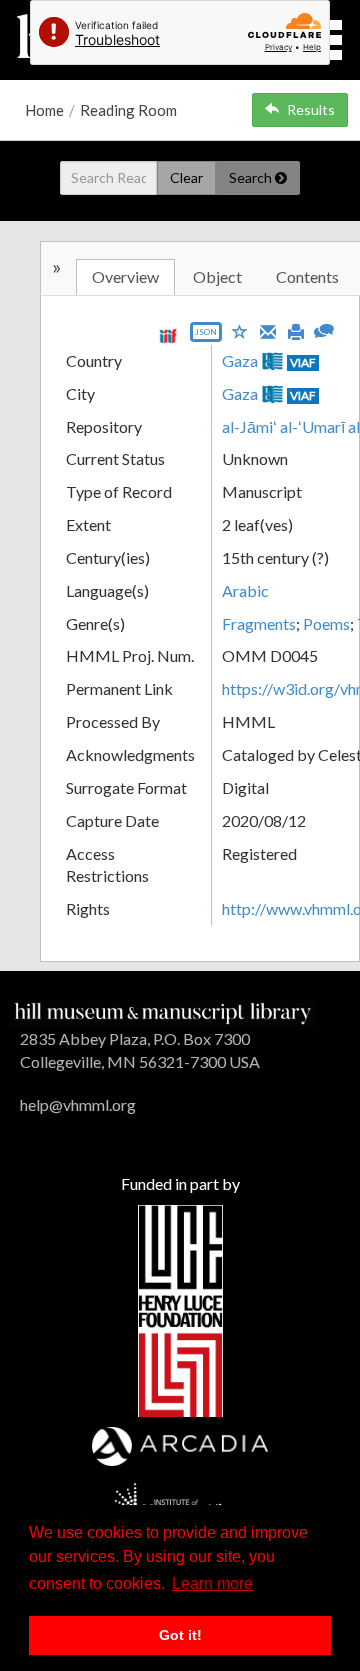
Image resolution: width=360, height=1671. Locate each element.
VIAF (303, 362)
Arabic (245, 590)
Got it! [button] (180, 1635)
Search (252, 177)
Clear (186, 177)
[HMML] (163, 1010)
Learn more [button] (212, 1583)
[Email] (268, 330)
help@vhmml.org (78, 1104)
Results (311, 109)
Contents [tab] (307, 276)
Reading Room (128, 110)
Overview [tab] (125, 276)
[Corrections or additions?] (324, 328)
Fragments (259, 623)
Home (44, 110)
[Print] (296, 330)
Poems (326, 623)
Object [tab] (217, 276)
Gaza (240, 360)
